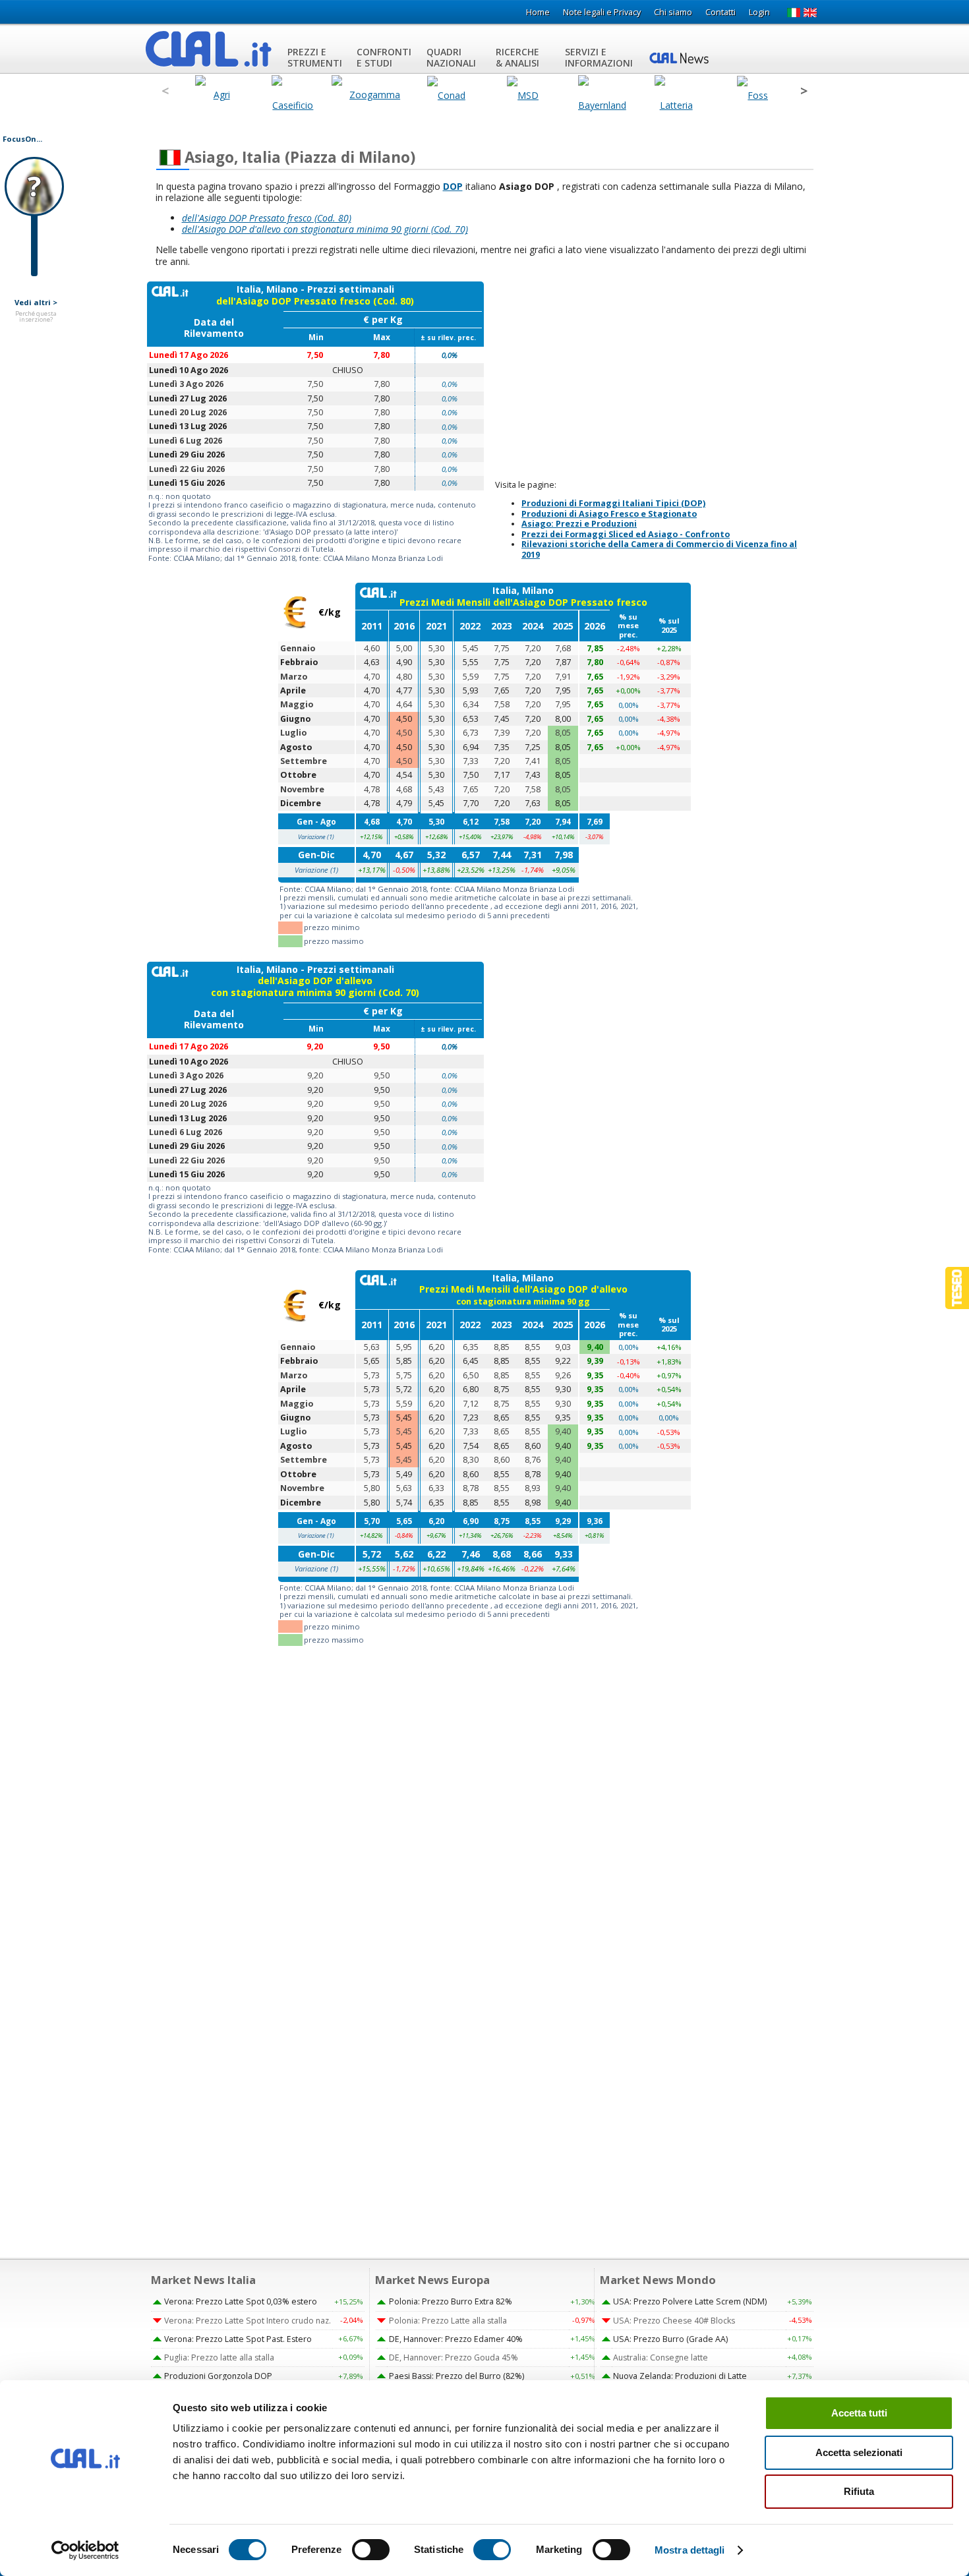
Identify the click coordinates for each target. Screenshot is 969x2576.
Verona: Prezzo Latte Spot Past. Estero (238, 2339)
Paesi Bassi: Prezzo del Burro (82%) (456, 2376)
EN (810, 13)
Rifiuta (859, 2491)
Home (538, 12)
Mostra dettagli (690, 2550)
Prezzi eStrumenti (315, 57)
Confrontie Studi (384, 57)
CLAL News (681, 57)
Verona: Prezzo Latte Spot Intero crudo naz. (248, 2321)
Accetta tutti (859, 2413)
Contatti (720, 12)
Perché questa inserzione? (36, 317)
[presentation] (165, 91)
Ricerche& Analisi (517, 57)
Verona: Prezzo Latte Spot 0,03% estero (241, 2301)
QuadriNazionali (451, 57)
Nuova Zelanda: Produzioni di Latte (680, 2376)
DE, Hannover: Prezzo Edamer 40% (456, 2339)
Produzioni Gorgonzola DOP (218, 2376)
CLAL (209, 49)
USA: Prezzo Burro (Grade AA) (670, 2339)
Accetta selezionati (859, 2452)
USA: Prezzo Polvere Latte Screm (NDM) (690, 2301)
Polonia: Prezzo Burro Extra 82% (451, 2301)
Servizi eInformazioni (599, 57)
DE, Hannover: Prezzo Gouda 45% (454, 2357)
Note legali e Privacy (602, 12)
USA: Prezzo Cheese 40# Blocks (674, 2321)
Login (759, 12)
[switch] (371, 2550)
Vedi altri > (36, 303)
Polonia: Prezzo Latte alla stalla (448, 2321)
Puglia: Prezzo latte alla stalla (219, 2357)
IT (793, 13)
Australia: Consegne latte (661, 2357)
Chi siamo (673, 12)
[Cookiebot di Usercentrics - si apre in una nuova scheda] (85, 2550)
